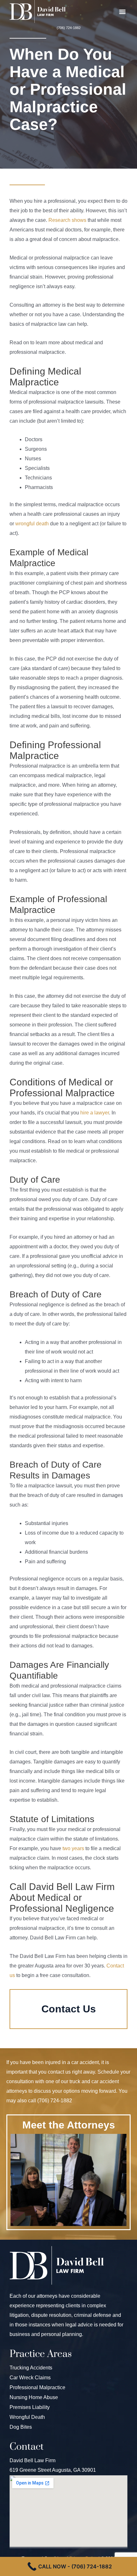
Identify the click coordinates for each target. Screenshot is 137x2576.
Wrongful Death (27, 2417)
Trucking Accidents (31, 2368)
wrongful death (32, 524)
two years (73, 1848)
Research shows (67, 220)
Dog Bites (21, 2427)
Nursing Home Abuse (34, 2397)
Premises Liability (30, 2407)
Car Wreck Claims (30, 2378)
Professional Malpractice (37, 2387)
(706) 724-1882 (69, 28)
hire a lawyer (95, 1113)
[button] (122, 11)
